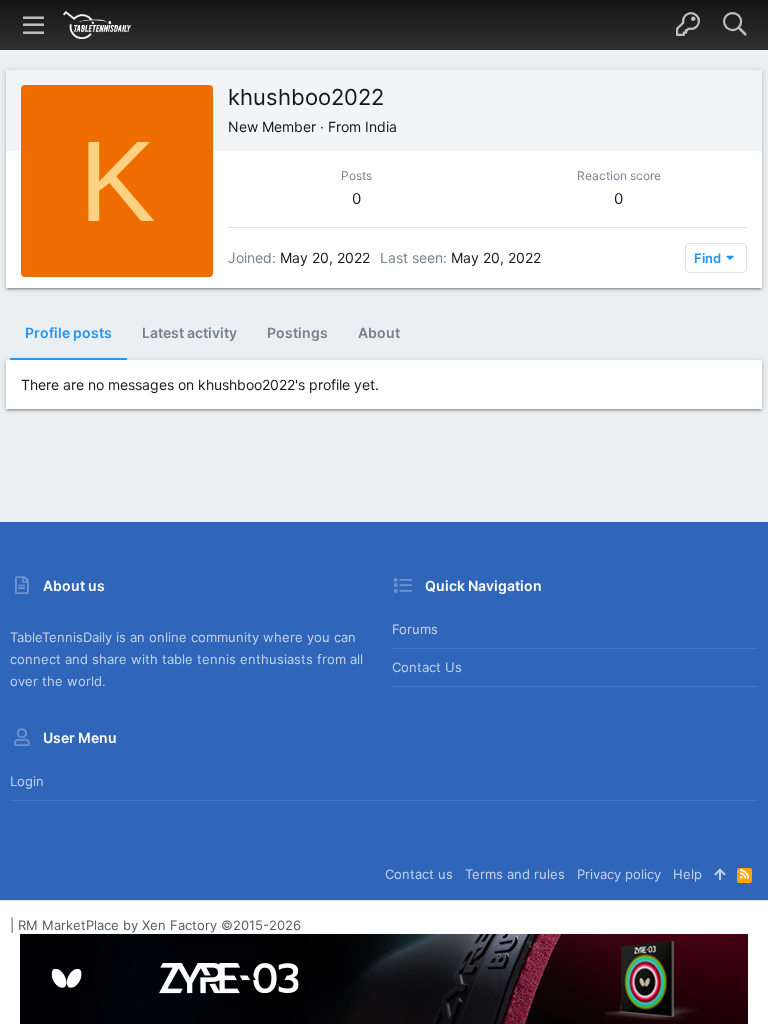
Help (687, 874)
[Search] (734, 25)
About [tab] (379, 332)
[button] (34, 25)
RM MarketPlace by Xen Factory (159, 925)
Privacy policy (619, 874)
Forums (415, 629)
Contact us (427, 667)
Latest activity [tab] (189, 332)
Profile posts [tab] (68, 332)
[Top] (719, 874)
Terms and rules (515, 874)
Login (27, 781)
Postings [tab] (297, 332)
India (381, 126)
